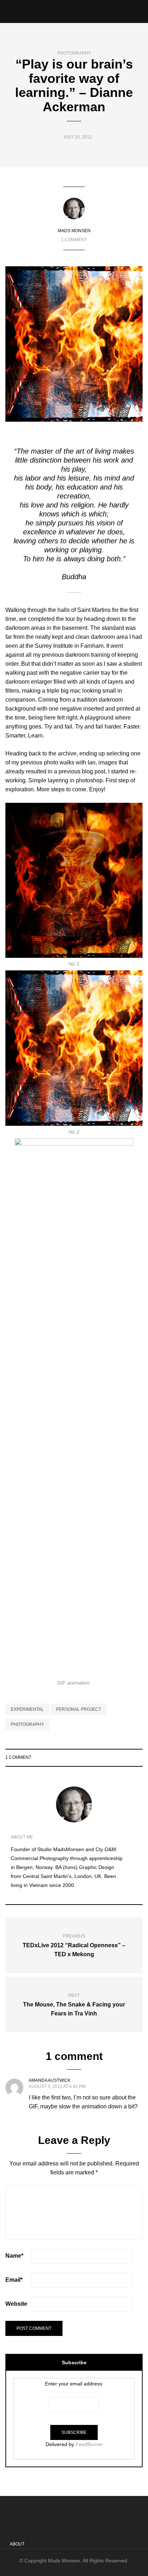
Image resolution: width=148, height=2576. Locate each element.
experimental (27, 1709)
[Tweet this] (120, 1757)
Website (16, 2304)
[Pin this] (138, 1757)
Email (14, 2280)
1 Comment (74, 240)
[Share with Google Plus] (129, 1757)
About (17, 2544)
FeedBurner (89, 2444)
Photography (74, 53)
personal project (78, 1709)
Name (14, 2256)
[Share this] (111, 1757)
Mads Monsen (74, 231)
